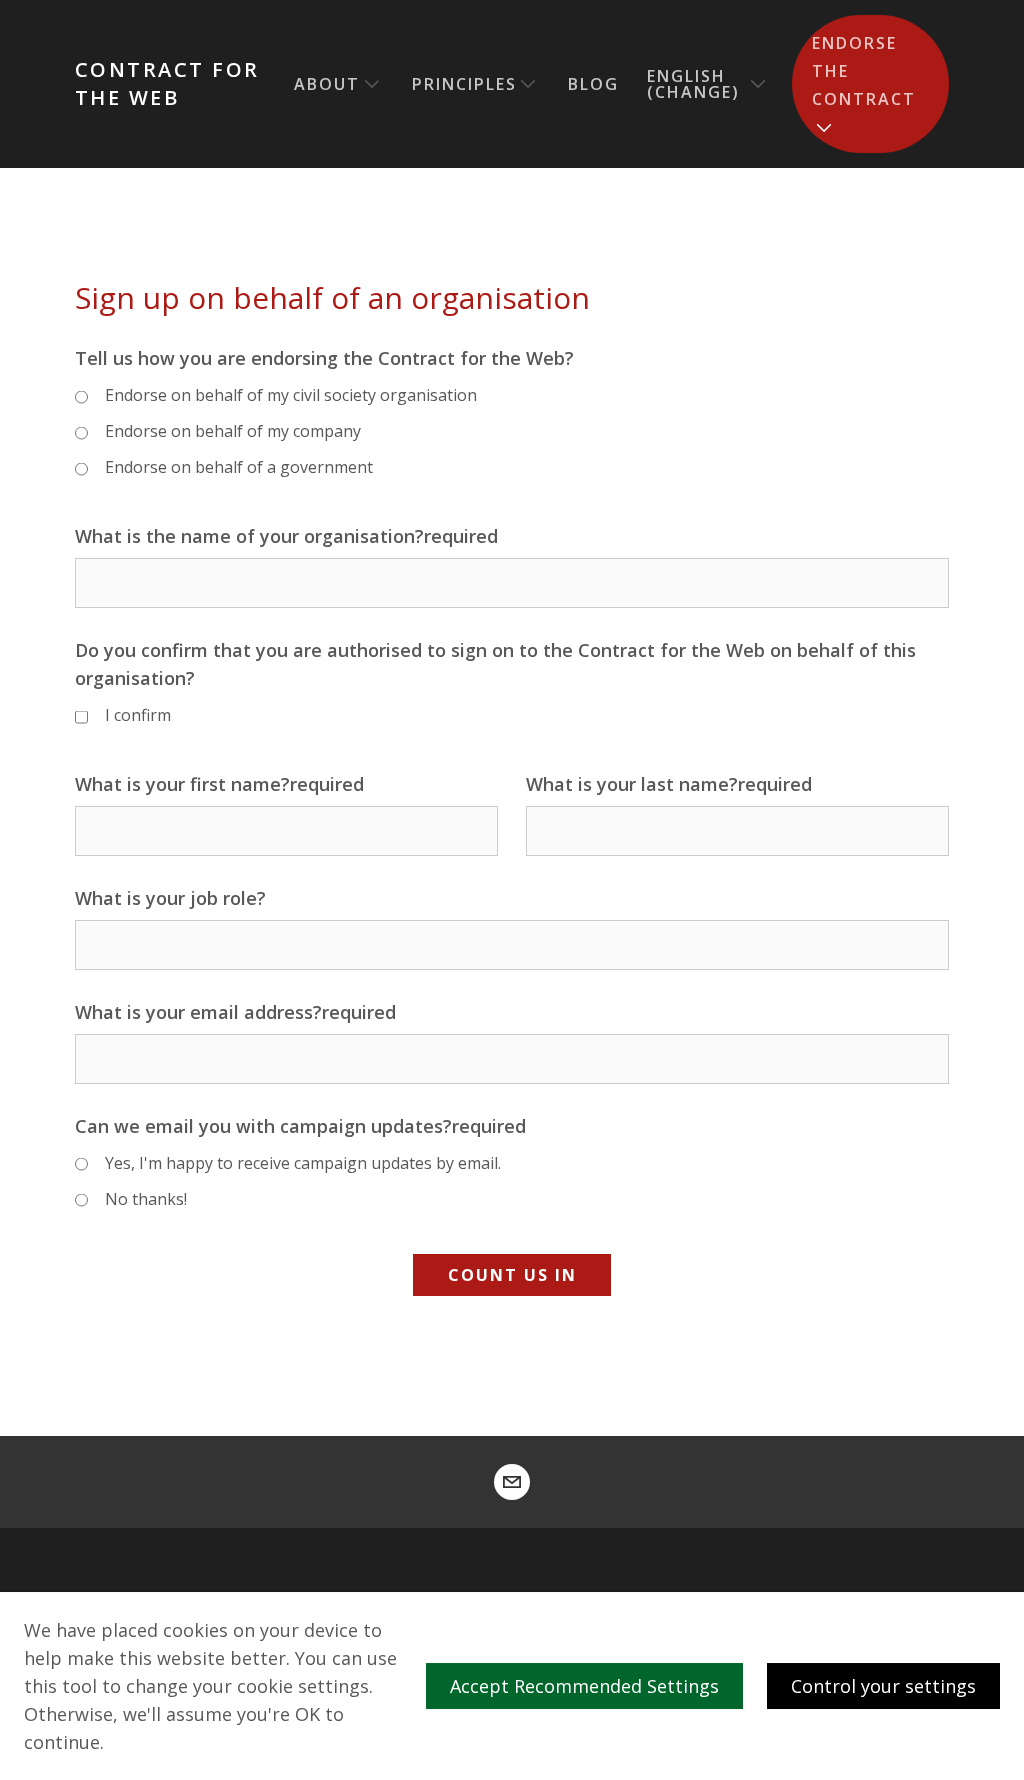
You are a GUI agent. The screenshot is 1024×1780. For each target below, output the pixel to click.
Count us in (512, 1275)
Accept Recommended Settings (584, 1686)
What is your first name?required (219, 784)
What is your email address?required (235, 1012)
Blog (593, 84)
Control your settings (883, 1686)
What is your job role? (170, 898)
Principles (464, 84)
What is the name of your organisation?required (286, 536)
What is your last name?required (669, 784)
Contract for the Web (167, 83)
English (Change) (693, 84)
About (327, 84)
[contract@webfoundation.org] (512, 1482)
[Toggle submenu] (372, 84)
